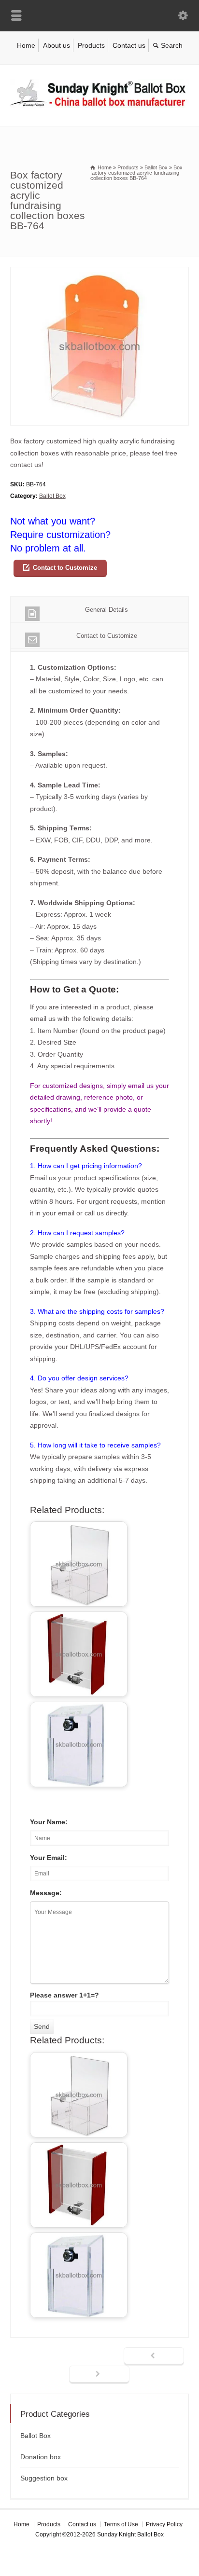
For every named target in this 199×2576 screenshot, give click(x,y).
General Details (107, 610)
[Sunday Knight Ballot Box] (99, 106)
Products (91, 45)
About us (57, 45)
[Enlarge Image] (99, 273)
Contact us (129, 45)
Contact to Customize (65, 568)
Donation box (41, 2457)
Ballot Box (52, 496)
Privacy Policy (164, 2524)
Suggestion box (44, 2478)
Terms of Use (121, 2524)
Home (26, 45)
